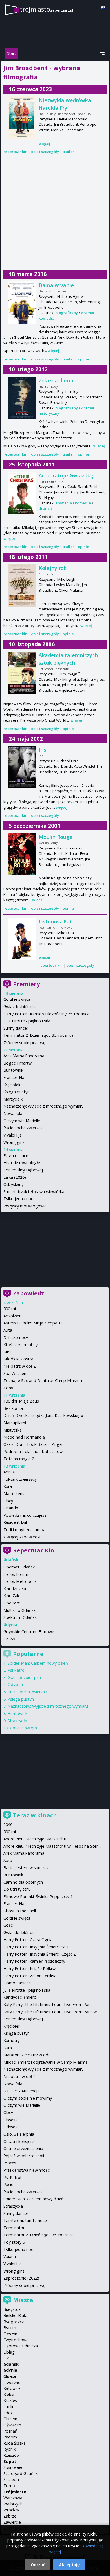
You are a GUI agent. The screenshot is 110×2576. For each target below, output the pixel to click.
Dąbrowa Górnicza (21, 2346)
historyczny (49, 413)
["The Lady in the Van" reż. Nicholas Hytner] (22, 303)
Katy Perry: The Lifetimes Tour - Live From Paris (48, 2004)
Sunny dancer (16, 1028)
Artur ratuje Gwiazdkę (66, 475)
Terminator (14, 2228)
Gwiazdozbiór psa (20, 1007)
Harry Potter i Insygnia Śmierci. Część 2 (39, 1954)
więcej (44, 143)
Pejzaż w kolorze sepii (24, 2156)
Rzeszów (12, 2455)
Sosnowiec (13, 2467)
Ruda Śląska (15, 2443)
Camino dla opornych (23, 1882)
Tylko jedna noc (18, 1199)
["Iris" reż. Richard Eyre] (22, 767)
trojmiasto (47, 9)
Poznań (10, 2431)
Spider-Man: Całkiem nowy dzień (38, 1663)
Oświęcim (12, 2425)
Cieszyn (10, 2334)
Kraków (10, 2400)
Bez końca (13, 1408)
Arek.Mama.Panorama (24, 1056)
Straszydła (17, 1721)
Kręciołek (12, 1085)
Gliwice (10, 2376)
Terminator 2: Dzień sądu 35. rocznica (38, 1035)
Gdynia (10, 2370)
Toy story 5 (14, 2242)
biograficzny (67, 313)
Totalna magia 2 (19, 1459)
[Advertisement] (55, 212)
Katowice (12, 2388)
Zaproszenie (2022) (21, 2278)
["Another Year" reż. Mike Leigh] (22, 585)
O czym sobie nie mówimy (28, 2098)
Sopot (10, 2461)
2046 (8, 1825)
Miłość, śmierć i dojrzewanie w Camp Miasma (46, 2062)
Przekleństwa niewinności (27, 2170)
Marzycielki (13, 1099)
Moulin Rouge (56, 837)
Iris (42, 750)
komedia (47, 318)
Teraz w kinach (35, 1815)
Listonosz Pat (55, 921)
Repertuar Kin (34, 1550)
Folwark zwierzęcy (20, 1479)
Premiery (26, 984)
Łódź (8, 2413)
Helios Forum (16, 1574)
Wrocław (11, 2510)
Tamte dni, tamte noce (25, 2220)
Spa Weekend (16, 1373)
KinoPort (12, 1603)
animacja (64, 503)
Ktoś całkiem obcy (20, 1345)
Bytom (10, 2328)
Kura (8, 1486)
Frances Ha (14, 1077)
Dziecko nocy (16, 1337)
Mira (7, 1352)
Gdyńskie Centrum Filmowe (29, 1632)
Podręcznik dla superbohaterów (33, 1451)
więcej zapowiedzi (24, 1537)
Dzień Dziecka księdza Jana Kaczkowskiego (43, 1415)
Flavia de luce (16, 1156)
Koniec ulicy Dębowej (23, 1170)
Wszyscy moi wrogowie (25, 1206)
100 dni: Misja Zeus (21, 1401)
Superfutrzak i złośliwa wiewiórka (34, 1192)
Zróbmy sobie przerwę (24, 1043)
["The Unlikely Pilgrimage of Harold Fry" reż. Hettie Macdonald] (22, 118)
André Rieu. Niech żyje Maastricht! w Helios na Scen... (52, 1846)
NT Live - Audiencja (21, 2091)
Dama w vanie (56, 285)
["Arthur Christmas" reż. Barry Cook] (22, 493)
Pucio (8, 2184)
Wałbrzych (13, 2504)
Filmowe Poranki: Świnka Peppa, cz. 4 (38, 1896)
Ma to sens (14, 1494)
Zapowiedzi (29, 1293)
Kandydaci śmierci (20, 1997)
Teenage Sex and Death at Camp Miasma (43, 1381)
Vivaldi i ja (13, 1135)
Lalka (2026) (15, 1177)
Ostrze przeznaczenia (23, 2148)
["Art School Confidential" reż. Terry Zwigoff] (22, 673)
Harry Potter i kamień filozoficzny (34, 1961)
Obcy (8, 1501)
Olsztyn (10, 2419)
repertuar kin (15, 152)
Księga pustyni (17, 1092)
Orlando (11, 1508)
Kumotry (11, 2040)
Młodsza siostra (18, 1359)
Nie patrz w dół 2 (19, 1366)
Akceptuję (69, 2565)
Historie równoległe (22, 1163)
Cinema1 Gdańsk (19, 1567)
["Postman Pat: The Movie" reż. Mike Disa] (22, 939)
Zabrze (10, 2516)
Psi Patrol (16, 1670)
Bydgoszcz (14, 2322)
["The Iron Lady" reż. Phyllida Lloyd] (22, 398)
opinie (83, 359)
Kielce (9, 2394)
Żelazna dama (56, 380)
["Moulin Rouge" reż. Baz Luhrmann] (22, 854)
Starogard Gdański (21, 2474)
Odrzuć (38, 2565)
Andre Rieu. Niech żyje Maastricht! (35, 1839)
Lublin (9, 2407)
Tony (8, 1388)
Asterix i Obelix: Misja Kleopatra (33, 1323)
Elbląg (9, 2352)
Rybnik (9, 2449)
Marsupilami (15, 1423)
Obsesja (11, 2120)
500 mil (10, 1309)
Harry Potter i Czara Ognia (28, 1940)
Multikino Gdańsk (19, 1610)
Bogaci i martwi (18, 1063)
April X (9, 1472)
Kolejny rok (53, 568)
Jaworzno (12, 2382)
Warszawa (13, 2498)
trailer (68, 152)
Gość (8, 1925)
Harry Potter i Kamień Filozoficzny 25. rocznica (46, 1014)
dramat (88, 313)
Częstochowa (16, 2340)
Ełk (6, 2358)
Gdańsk (11, 2364)
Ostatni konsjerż (19, 2141)
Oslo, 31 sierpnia (19, 2134)
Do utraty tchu (17, 1889)
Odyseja (15, 1684)
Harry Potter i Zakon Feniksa (30, 1976)
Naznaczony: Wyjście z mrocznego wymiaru (44, 1106)
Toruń (9, 2486)
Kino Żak (11, 1596)
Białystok (12, 2309)
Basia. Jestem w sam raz (26, 1868)
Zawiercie (12, 2522)
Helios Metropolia (20, 1581)
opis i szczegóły (45, 152)
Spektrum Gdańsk (20, 1617)
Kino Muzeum (16, 1589)
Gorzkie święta (17, 999)
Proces (10, 2163)
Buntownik (13, 1070)
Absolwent (13, 1316)
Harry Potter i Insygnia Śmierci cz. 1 (36, 1947)
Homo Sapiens (17, 1983)
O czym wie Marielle (22, 1121)
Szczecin (11, 2479)
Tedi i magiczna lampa (24, 1530)
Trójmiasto (15, 2492)
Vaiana (10, 2256)
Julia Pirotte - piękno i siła (27, 1021)
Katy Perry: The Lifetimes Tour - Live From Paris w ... (52, 2012)
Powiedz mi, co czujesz (25, 1515)
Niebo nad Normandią (24, 1437)
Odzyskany (13, 1184)
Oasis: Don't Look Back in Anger (33, 1444)
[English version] (103, 7)
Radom (10, 2437)
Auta (8, 1330)
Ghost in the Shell (20, 1911)
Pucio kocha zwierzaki (23, 1128)
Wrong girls (14, 1142)
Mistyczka (13, 1430)
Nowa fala (13, 1113)
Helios (9, 1639)
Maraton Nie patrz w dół (26, 2055)
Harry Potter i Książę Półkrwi (30, 1968)
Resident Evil (15, 1522)
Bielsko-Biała (15, 2315)
